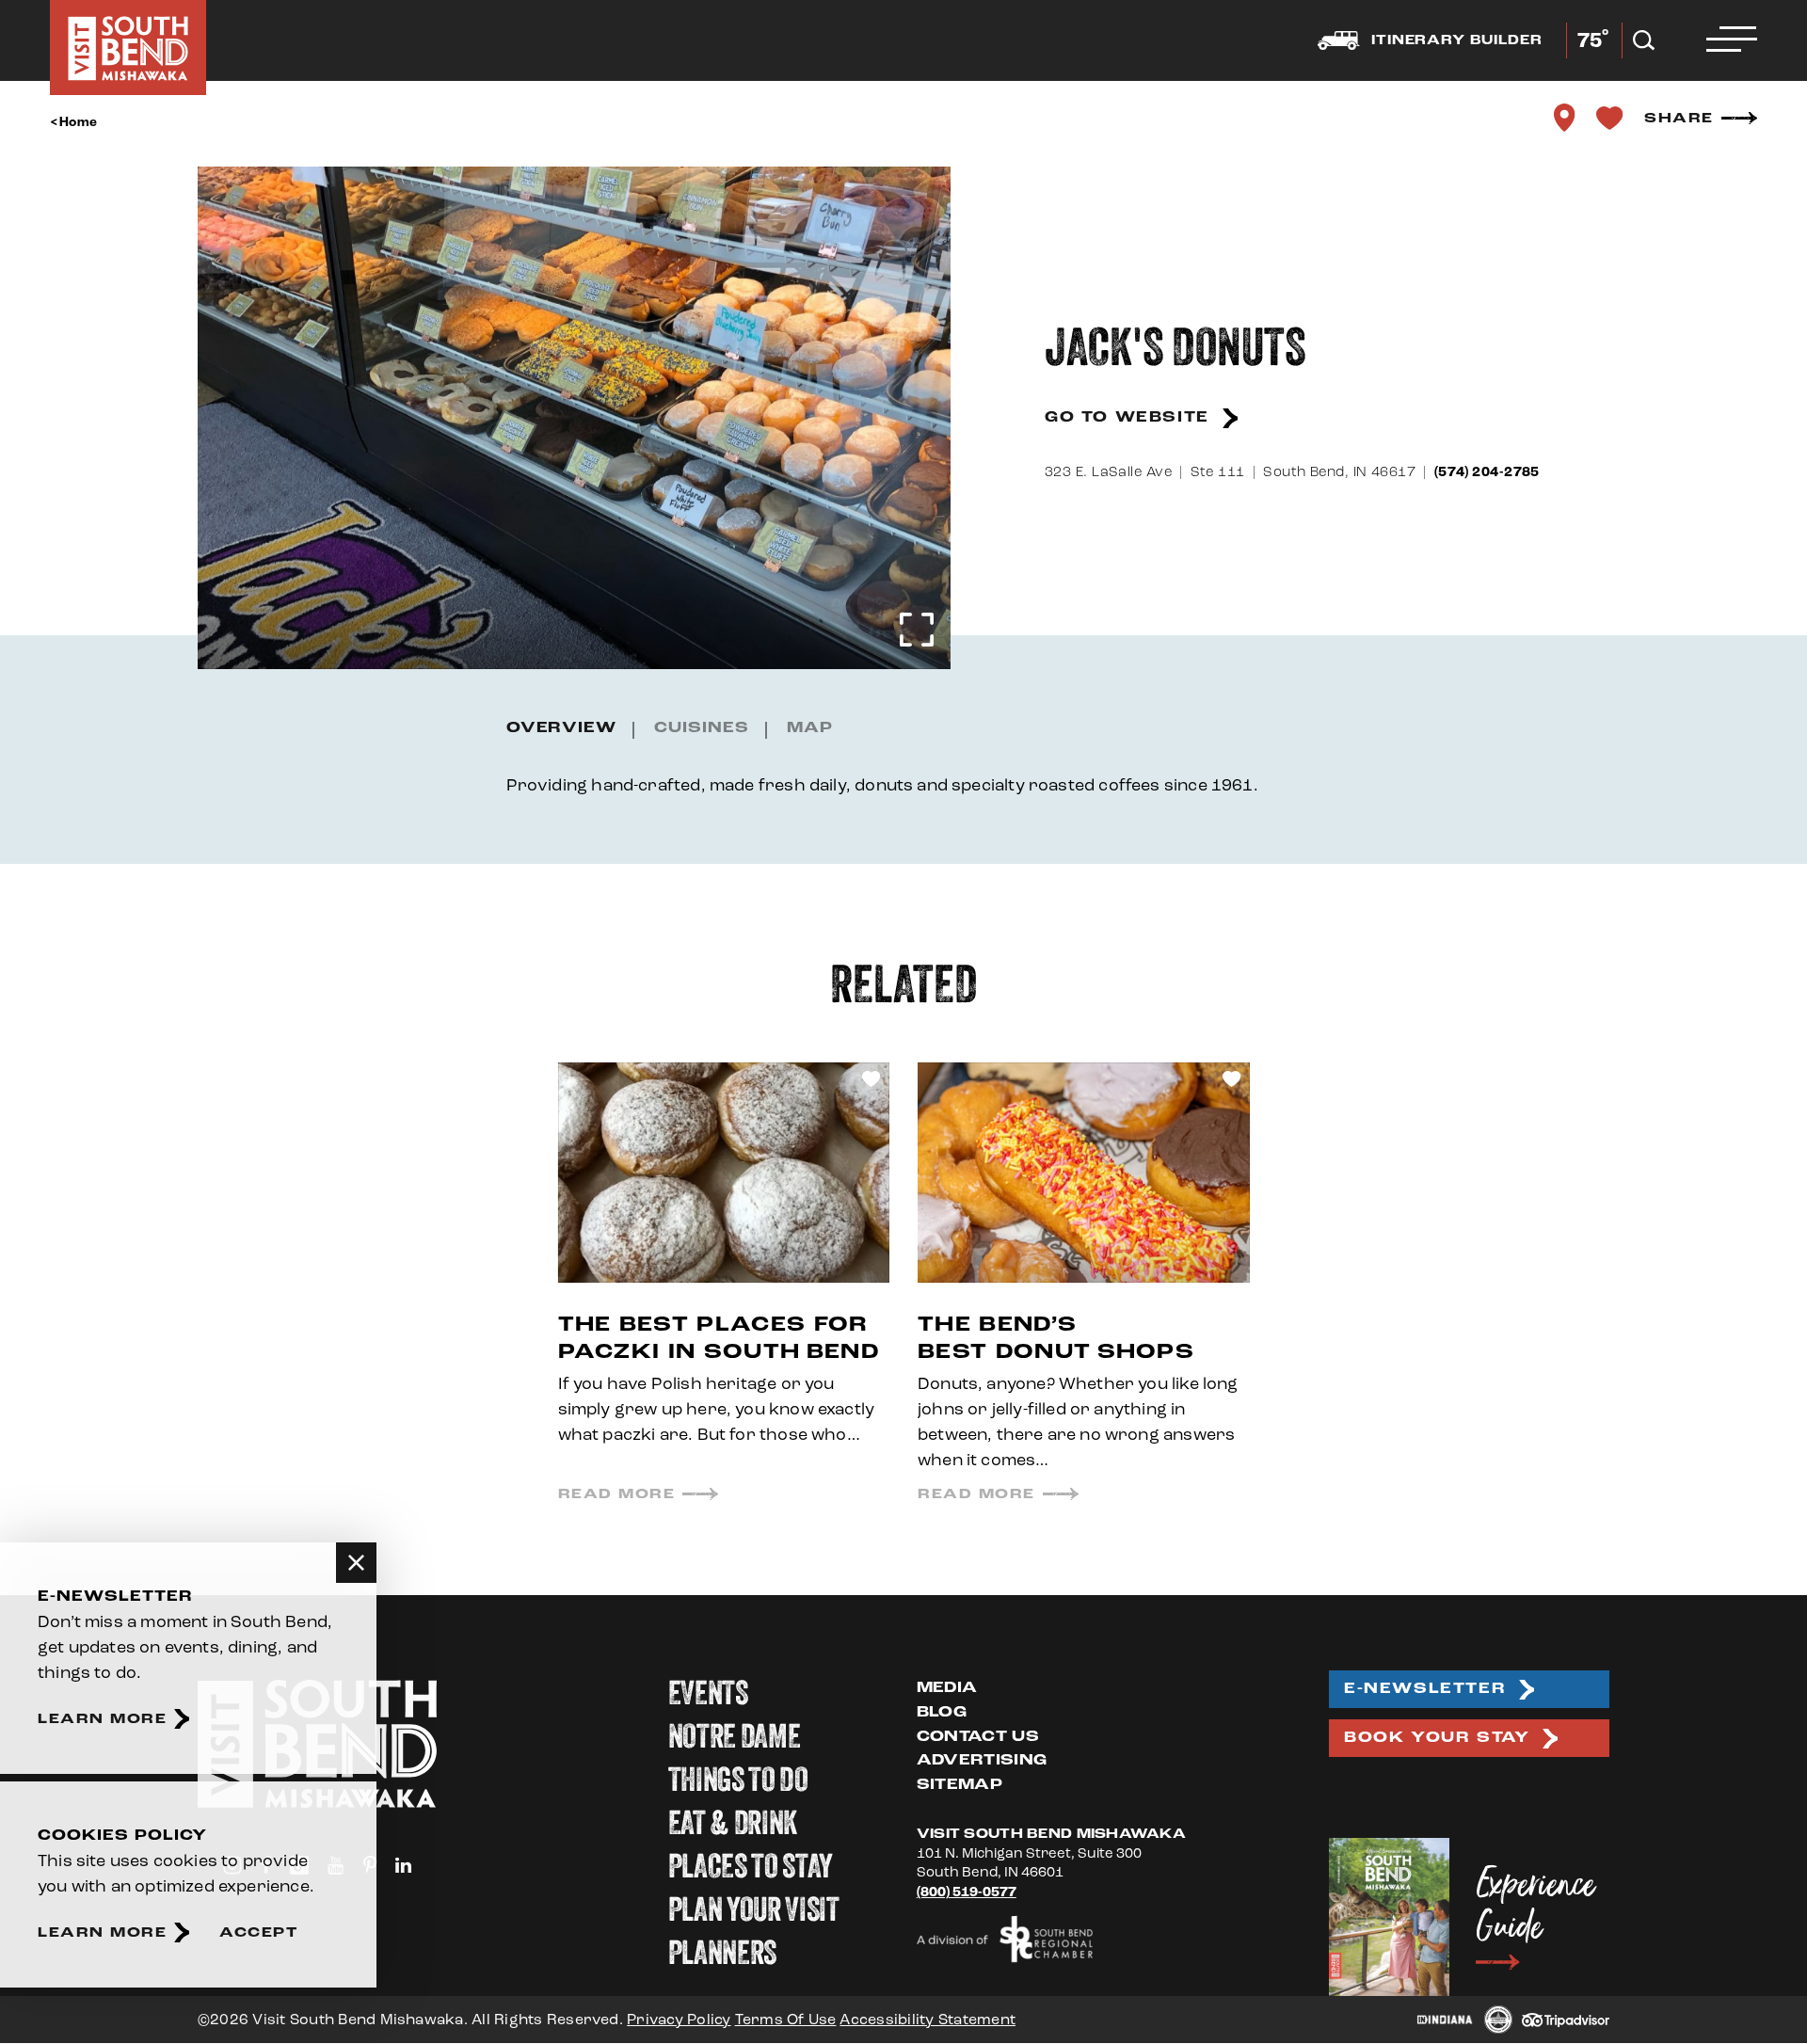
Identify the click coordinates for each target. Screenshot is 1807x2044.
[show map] (1564, 118)
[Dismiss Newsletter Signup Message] (356, 1563)
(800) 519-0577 (967, 1892)
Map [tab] (810, 728)
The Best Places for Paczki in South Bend (719, 1339)
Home (78, 122)
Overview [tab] (562, 728)
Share (1679, 118)
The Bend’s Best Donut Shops (1056, 1339)
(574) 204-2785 (1487, 472)
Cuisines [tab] (702, 728)
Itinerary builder (1456, 40)
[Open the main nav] (1732, 40)
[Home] (128, 48)
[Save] (1609, 118)
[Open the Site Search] (1644, 40)
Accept (258, 1932)
